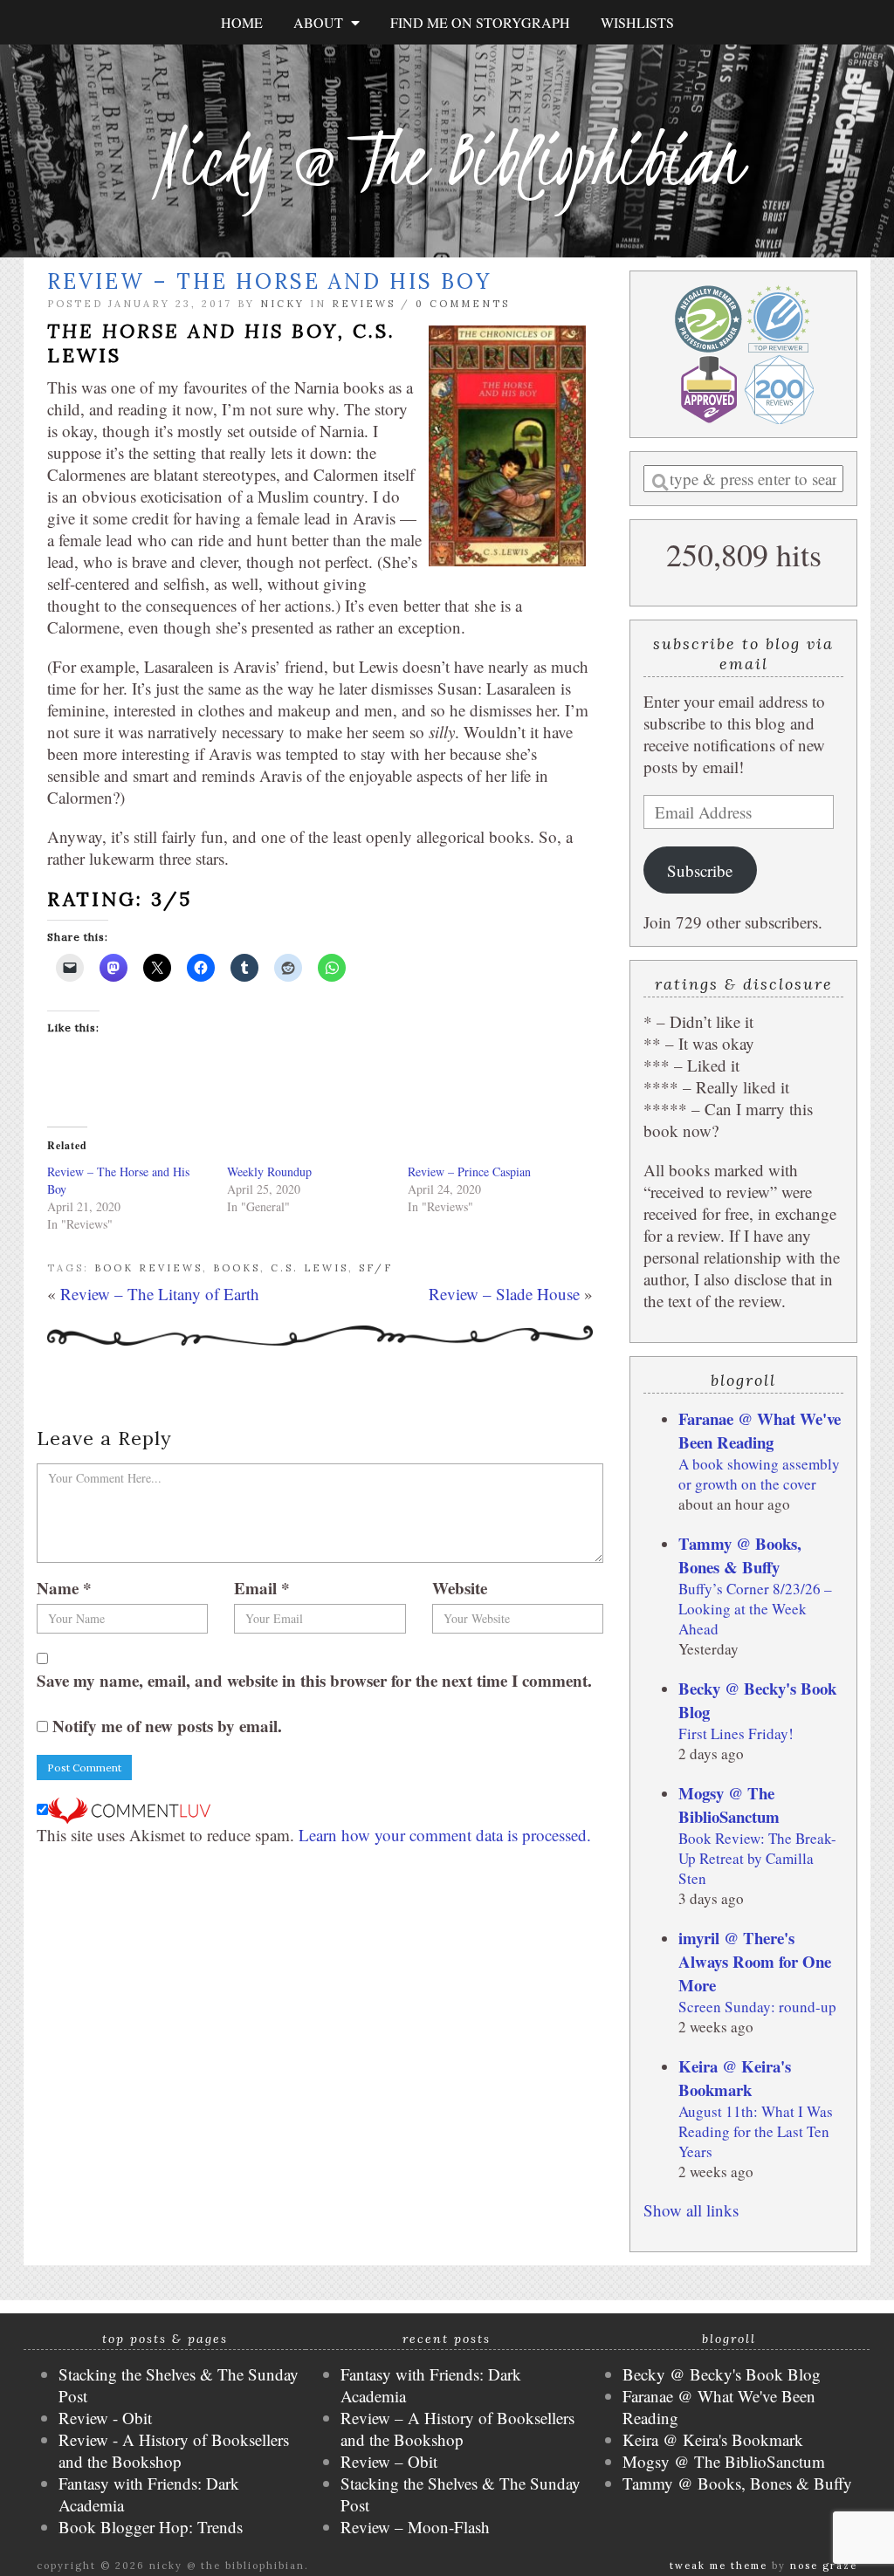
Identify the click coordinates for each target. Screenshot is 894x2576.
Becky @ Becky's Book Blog (722, 2374)
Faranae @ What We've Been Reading (760, 1430)
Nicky (282, 304)
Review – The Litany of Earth (160, 1294)
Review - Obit (105, 2418)
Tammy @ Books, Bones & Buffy (740, 1555)
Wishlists (637, 22)
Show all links (691, 2210)
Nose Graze (824, 2566)
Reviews (364, 304)
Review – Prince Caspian (469, 1172)
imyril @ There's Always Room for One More (755, 1961)
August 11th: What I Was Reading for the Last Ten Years (756, 2131)
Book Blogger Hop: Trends (151, 2527)
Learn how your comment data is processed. (445, 1835)
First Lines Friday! (736, 1733)
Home (242, 22)
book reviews (148, 1268)
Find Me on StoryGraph (480, 22)
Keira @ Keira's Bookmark (735, 2078)
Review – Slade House (504, 1294)
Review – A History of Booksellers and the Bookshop (457, 2429)
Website (460, 1588)
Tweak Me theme (719, 2566)
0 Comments (463, 304)
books (237, 1268)
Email (262, 1588)
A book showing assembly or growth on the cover (759, 1474)
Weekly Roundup (269, 1172)
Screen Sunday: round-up (757, 2007)
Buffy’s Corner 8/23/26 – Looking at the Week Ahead (755, 1609)
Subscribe (700, 870)
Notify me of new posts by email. (167, 1726)
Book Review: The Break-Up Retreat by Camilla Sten (757, 1858)
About (322, 22)
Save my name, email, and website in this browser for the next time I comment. (314, 1680)
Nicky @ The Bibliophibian (447, 159)
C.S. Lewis (309, 1268)
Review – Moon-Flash (415, 2527)
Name (64, 1588)
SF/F (376, 1268)
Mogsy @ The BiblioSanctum (729, 1805)
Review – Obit (389, 2461)
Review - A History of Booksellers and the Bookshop (174, 2450)
